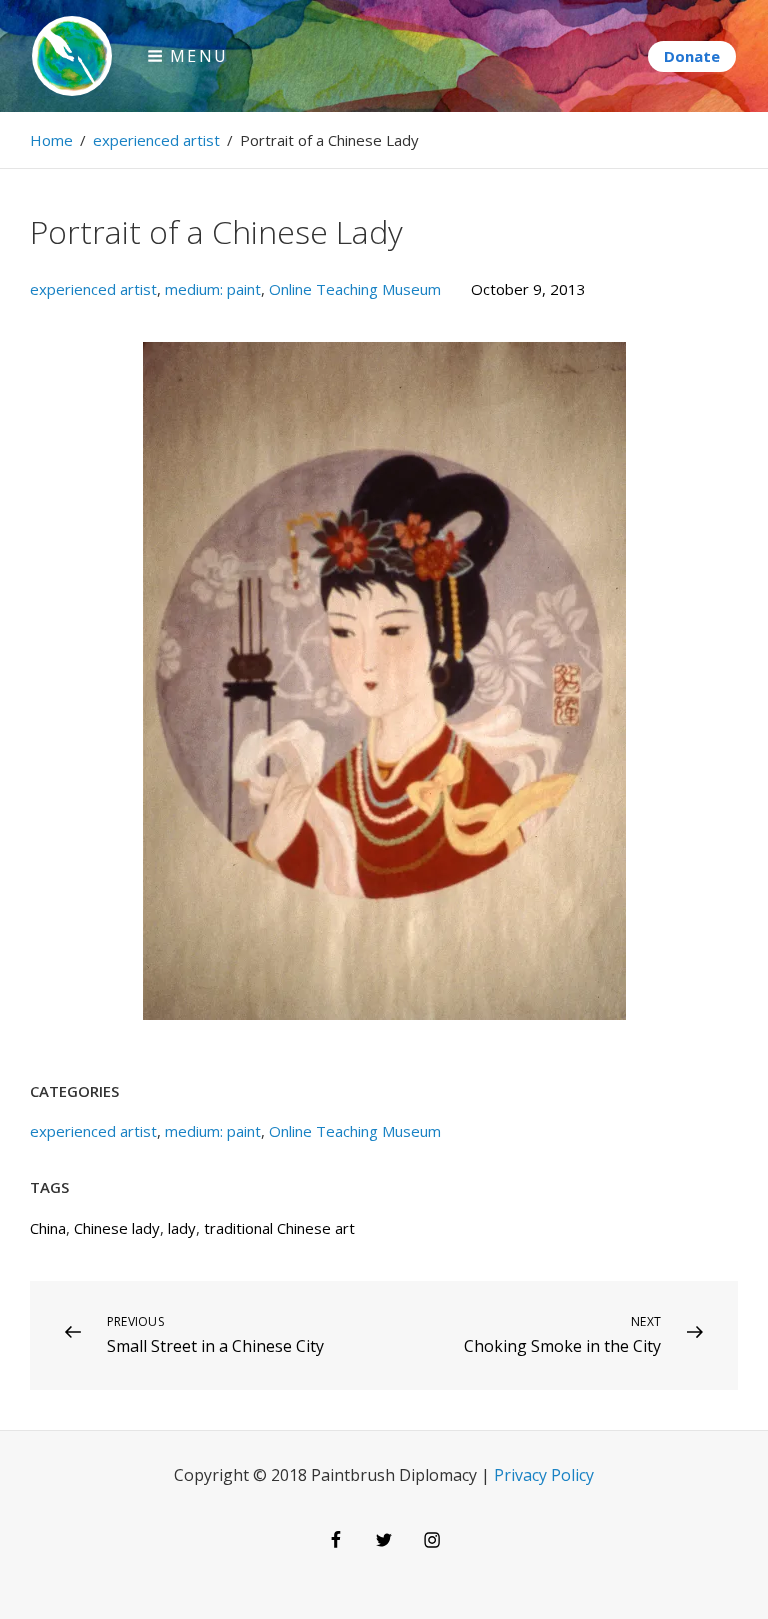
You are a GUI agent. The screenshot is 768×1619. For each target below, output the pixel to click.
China (48, 1228)
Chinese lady (117, 1228)
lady (182, 1228)
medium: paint (213, 289)
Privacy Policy (544, 1475)
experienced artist (156, 140)
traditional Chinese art (279, 1228)
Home (51, 140)
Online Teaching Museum (355, 289)
